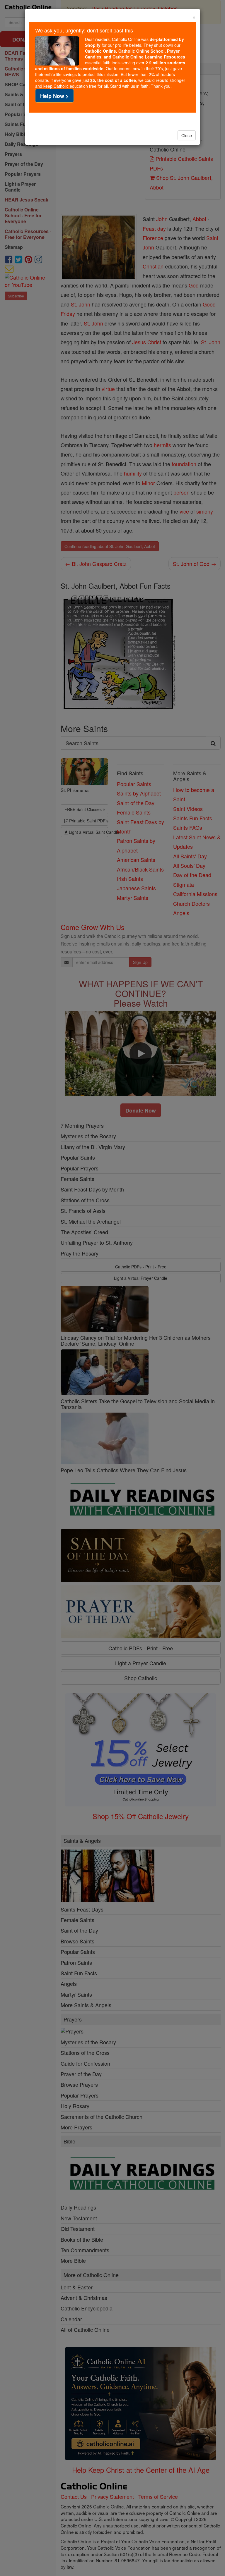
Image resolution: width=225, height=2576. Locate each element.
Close (187, 135)
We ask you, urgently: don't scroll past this (84, 30)
